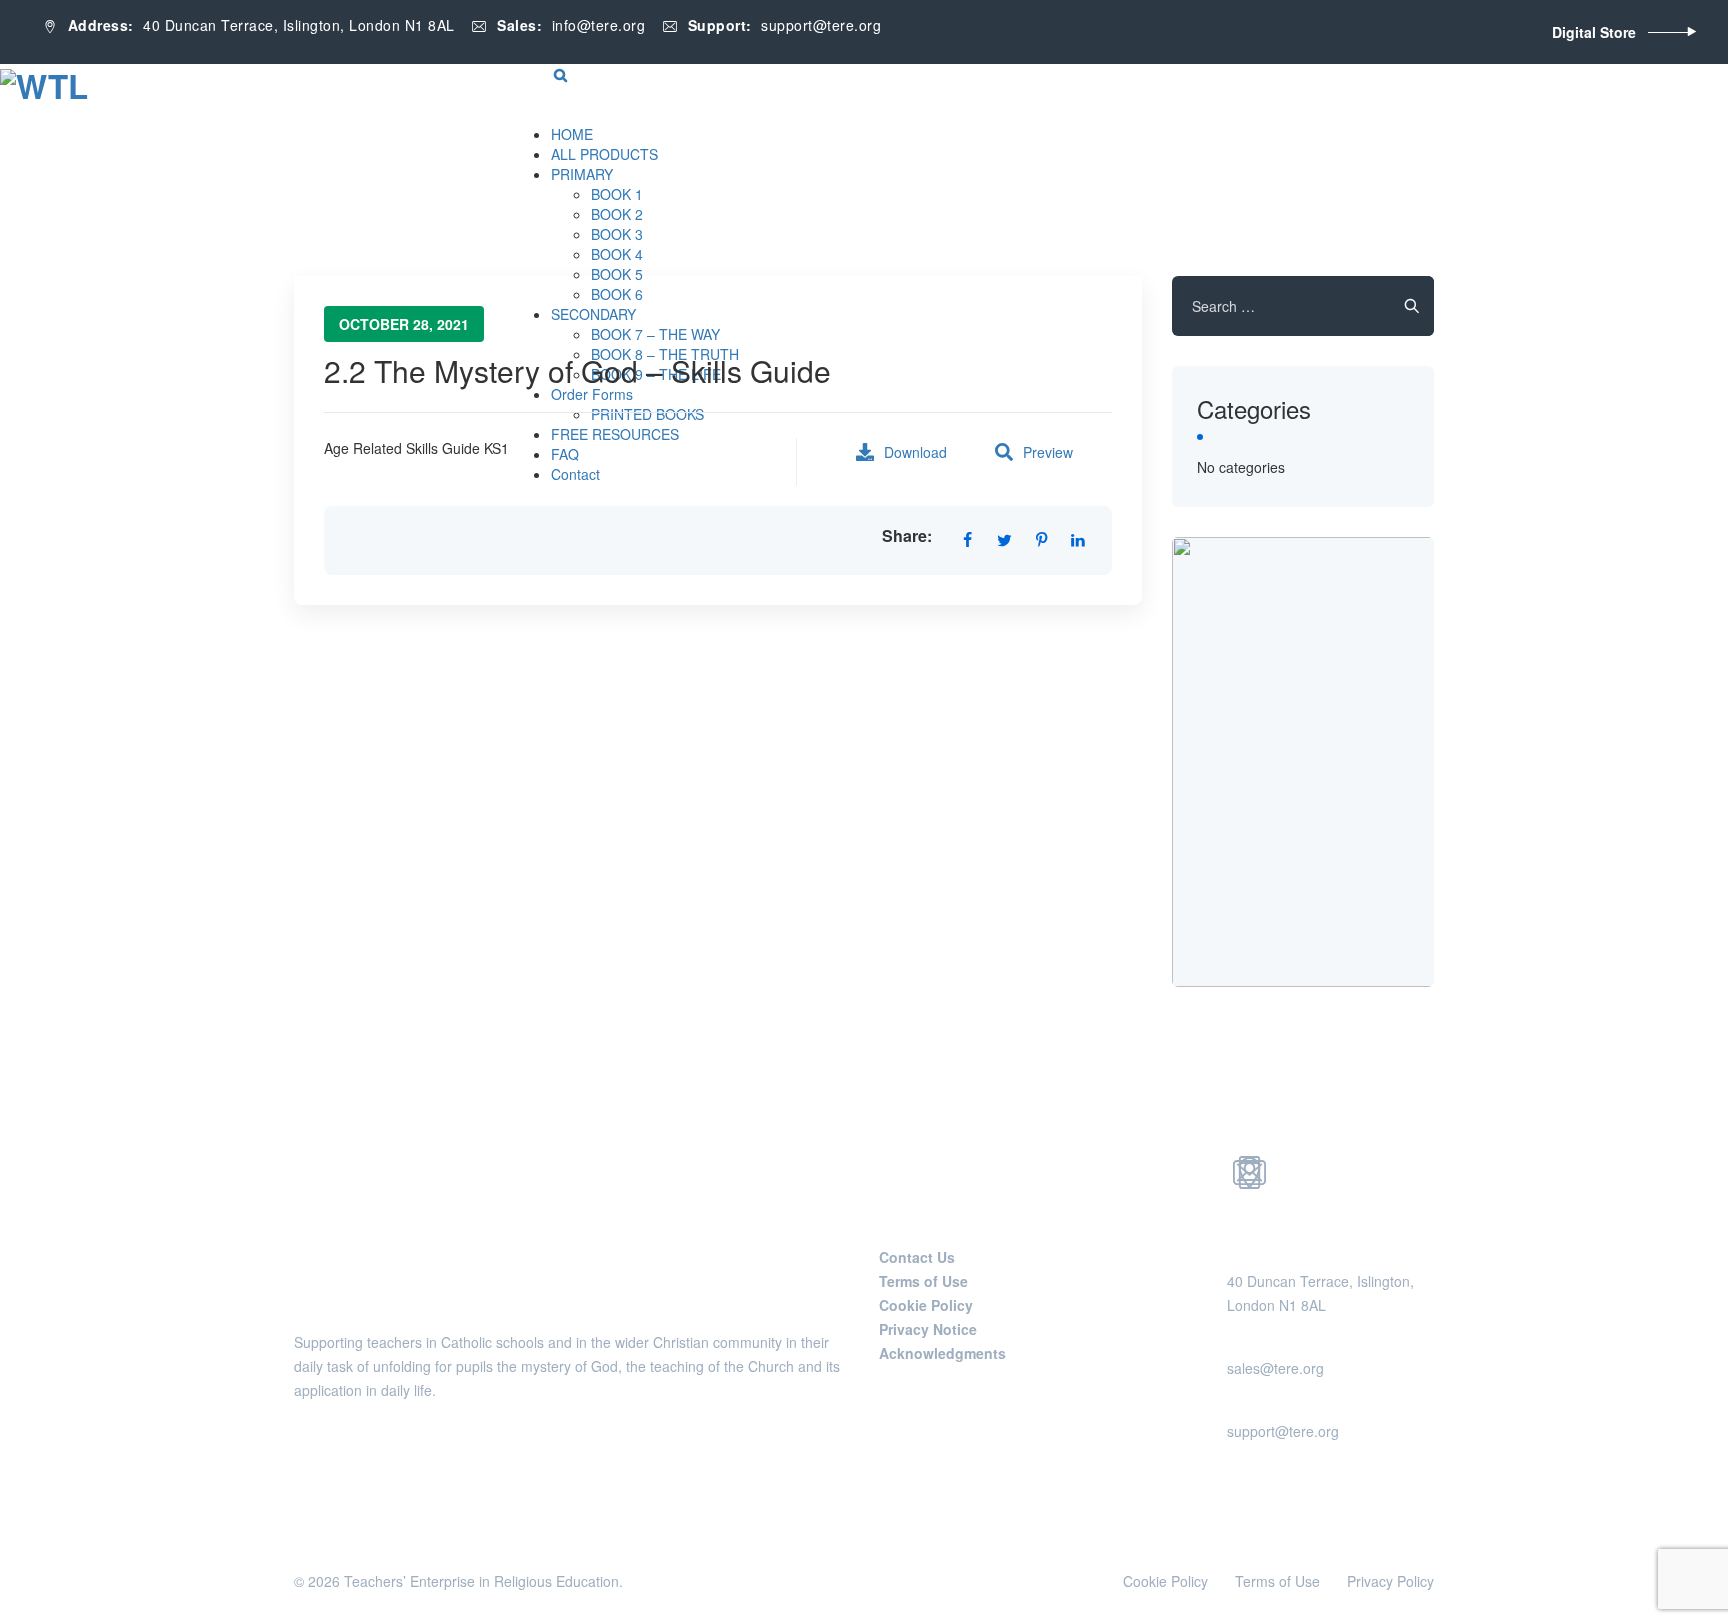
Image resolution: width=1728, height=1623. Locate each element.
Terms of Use (923, 1281)
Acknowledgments (942, 1353)
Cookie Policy (926, 1305)
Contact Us (917, 1257)
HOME (572, 134)
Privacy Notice (928, 1329)
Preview (1048, 452)
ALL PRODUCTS (604, 154)
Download (915, 452)
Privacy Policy (1390, 1581)
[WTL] (44, 83)
